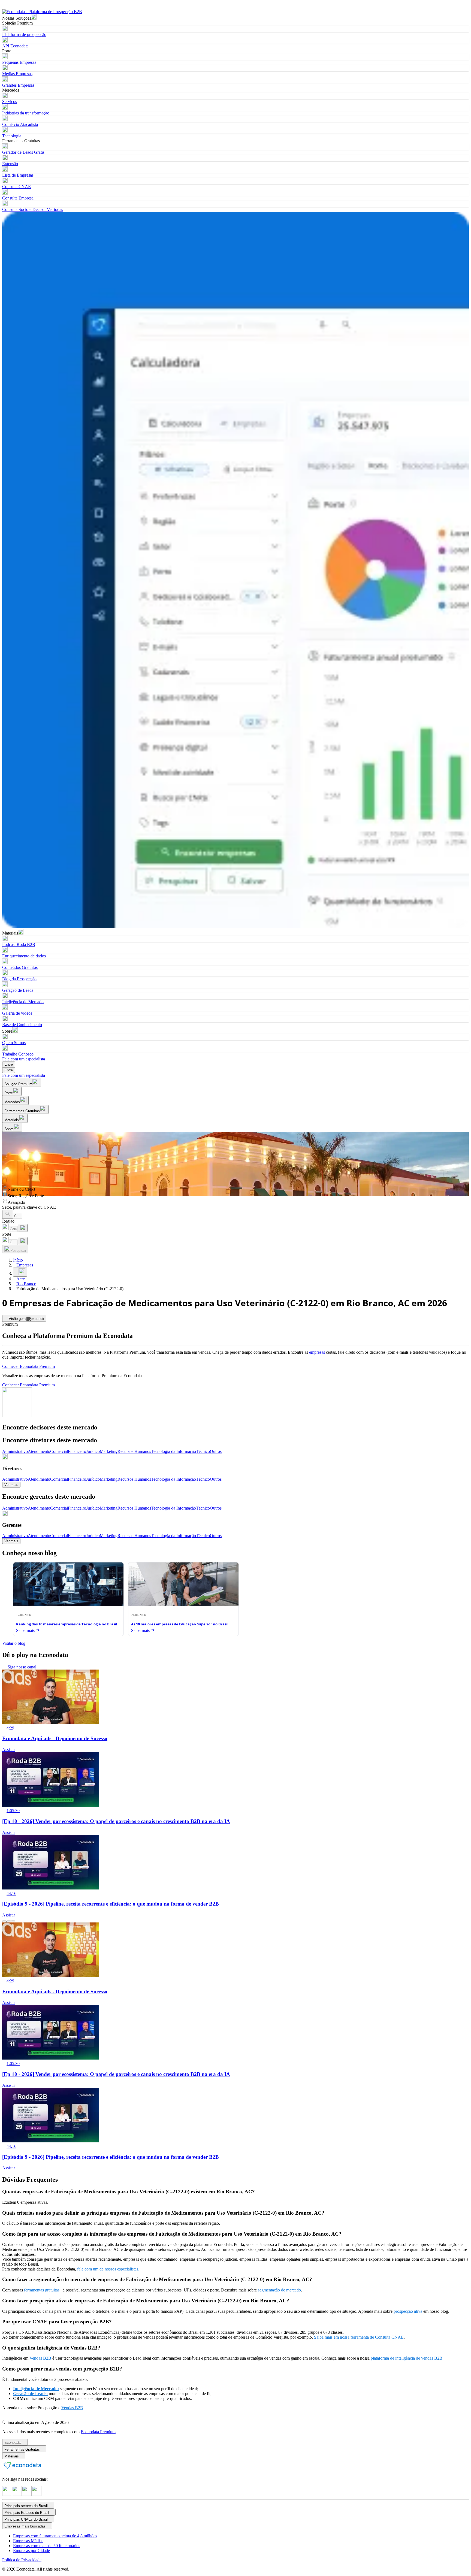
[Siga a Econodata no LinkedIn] (17, 2494)
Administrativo (15, 1451)
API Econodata (15, 46)
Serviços (10, 102)
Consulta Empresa (18, 198)
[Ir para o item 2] (9, 1921)
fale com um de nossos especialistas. (108, 2269)
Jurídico (93, 1451)
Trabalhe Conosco (18, 1054)
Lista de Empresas (18, 175)
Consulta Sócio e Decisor (24, 209)
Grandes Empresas (18, 85)
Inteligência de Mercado (23, 1002)
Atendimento (39, 1451)
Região (8, 1221)
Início (18, 1260)
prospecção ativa (408, 2311)
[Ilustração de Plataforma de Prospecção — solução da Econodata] (235, 571)
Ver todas (54, 209)
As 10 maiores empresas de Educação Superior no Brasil (180, 1624)
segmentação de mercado (279, 2290)
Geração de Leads (18, 990)
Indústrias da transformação (26, 113)
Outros (216, 1451)
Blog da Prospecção (19, 979)
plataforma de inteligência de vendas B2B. (407, 2358)
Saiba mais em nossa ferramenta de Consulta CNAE (359, 2337)
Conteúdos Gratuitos (20, 967)
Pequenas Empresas (19, 62)
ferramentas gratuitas (42, 2290)
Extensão (10, 164)
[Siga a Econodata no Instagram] (7, 2494)
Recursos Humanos (134, 1451)
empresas (318, 1352)
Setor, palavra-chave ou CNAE (29, 1207)
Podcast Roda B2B (19, 944)
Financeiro (77, 1451)
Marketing (109, 1451)
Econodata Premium (98, 2432)
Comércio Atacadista (20, 124)
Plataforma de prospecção (24, 34)
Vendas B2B (41, 2358)
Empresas (25, 1265)
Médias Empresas (17, 74)
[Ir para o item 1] (4, 1921)
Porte (7, 1234)
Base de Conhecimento (22, 1025)
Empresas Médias (28, 2541)
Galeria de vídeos (17, 1013)
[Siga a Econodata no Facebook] (27, 2494)
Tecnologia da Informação (173, 1451)
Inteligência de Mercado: (36, 2389)
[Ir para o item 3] (13, 1921)
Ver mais (11, 1485)
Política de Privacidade (22, 2560)
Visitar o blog (14, 1643)
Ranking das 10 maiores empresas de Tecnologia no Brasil (67, 1624)
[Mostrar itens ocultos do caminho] (20, 1272)
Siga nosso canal (21, 1667)
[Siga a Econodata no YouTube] (37, 2494)
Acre (21, 1279)
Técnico (203, 1451)
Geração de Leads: (30, 2394)
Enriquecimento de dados (24, 956)
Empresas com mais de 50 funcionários (47, 2546)
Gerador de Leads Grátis (23, 152)
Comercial (59, 1451)
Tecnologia (12, 136)
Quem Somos (14, 1043)
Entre (9, 1064)
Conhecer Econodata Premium (28, 1366)
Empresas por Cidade (31, 2551)
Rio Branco (26, 1284)
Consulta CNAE (16, 187)
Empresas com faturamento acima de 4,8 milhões (55, 2536)
